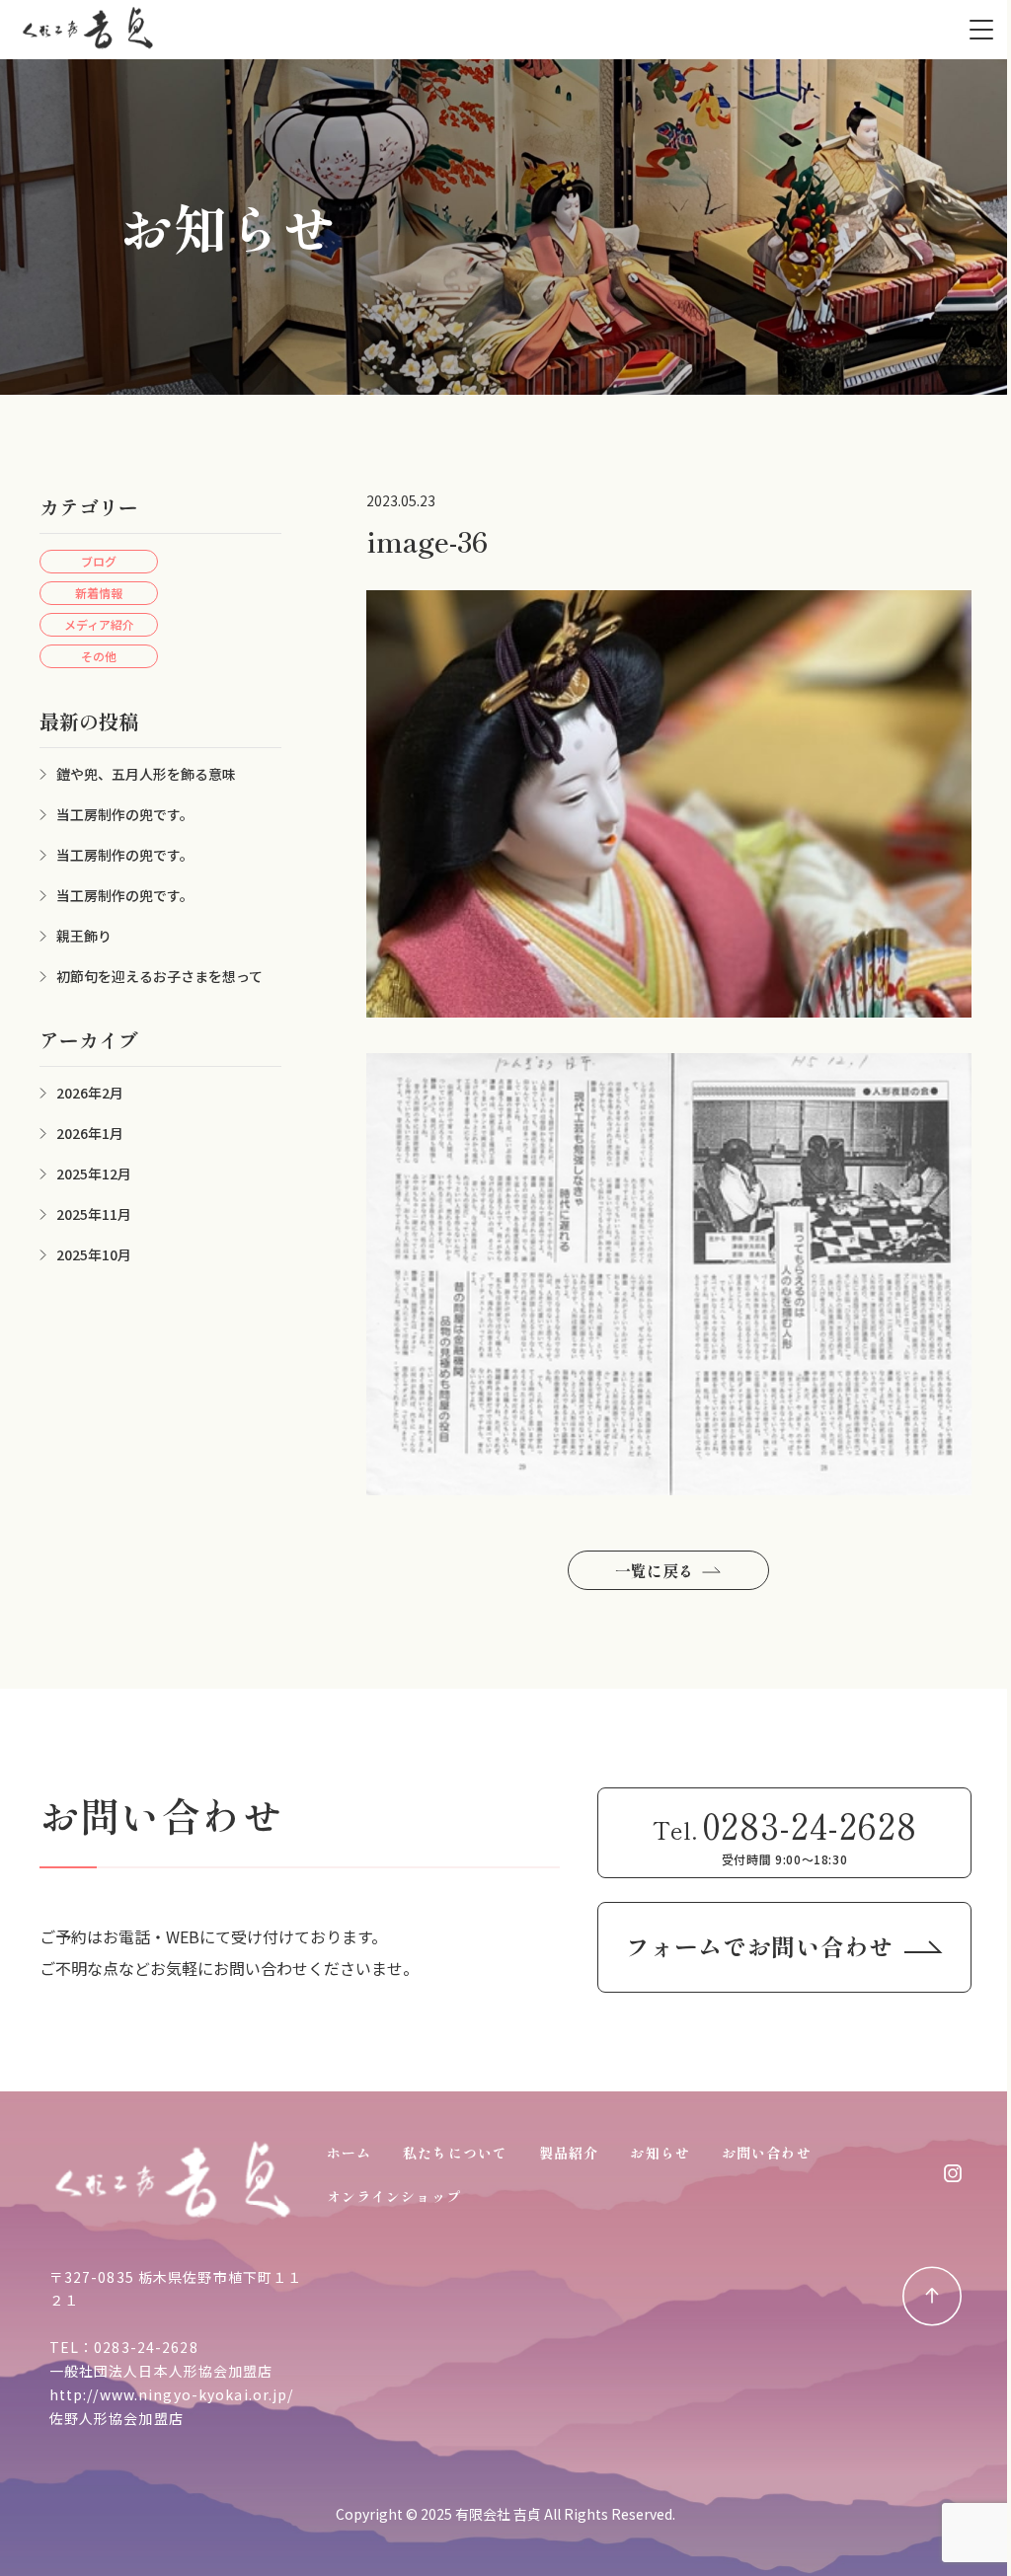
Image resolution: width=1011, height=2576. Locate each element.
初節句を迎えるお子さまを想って (159, 976)
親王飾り (84, 936)
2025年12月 (94, 1174)
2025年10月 (94, 1254)
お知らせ (660, 2153)
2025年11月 (94, 1214)
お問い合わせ (767, 2153)
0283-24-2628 (146, 2347)
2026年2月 (90, 1093)
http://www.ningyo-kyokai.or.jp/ (172, 2394)
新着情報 (99, 593)
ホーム (349, 2153)
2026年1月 (90, 1133)
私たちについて (455, 2153)
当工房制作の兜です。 (125, 814)
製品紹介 (569, 2153)
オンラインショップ (394, 2196)
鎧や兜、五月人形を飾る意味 (146, 774)
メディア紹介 (99, 624)
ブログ (99, 561)
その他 (99, 656)
